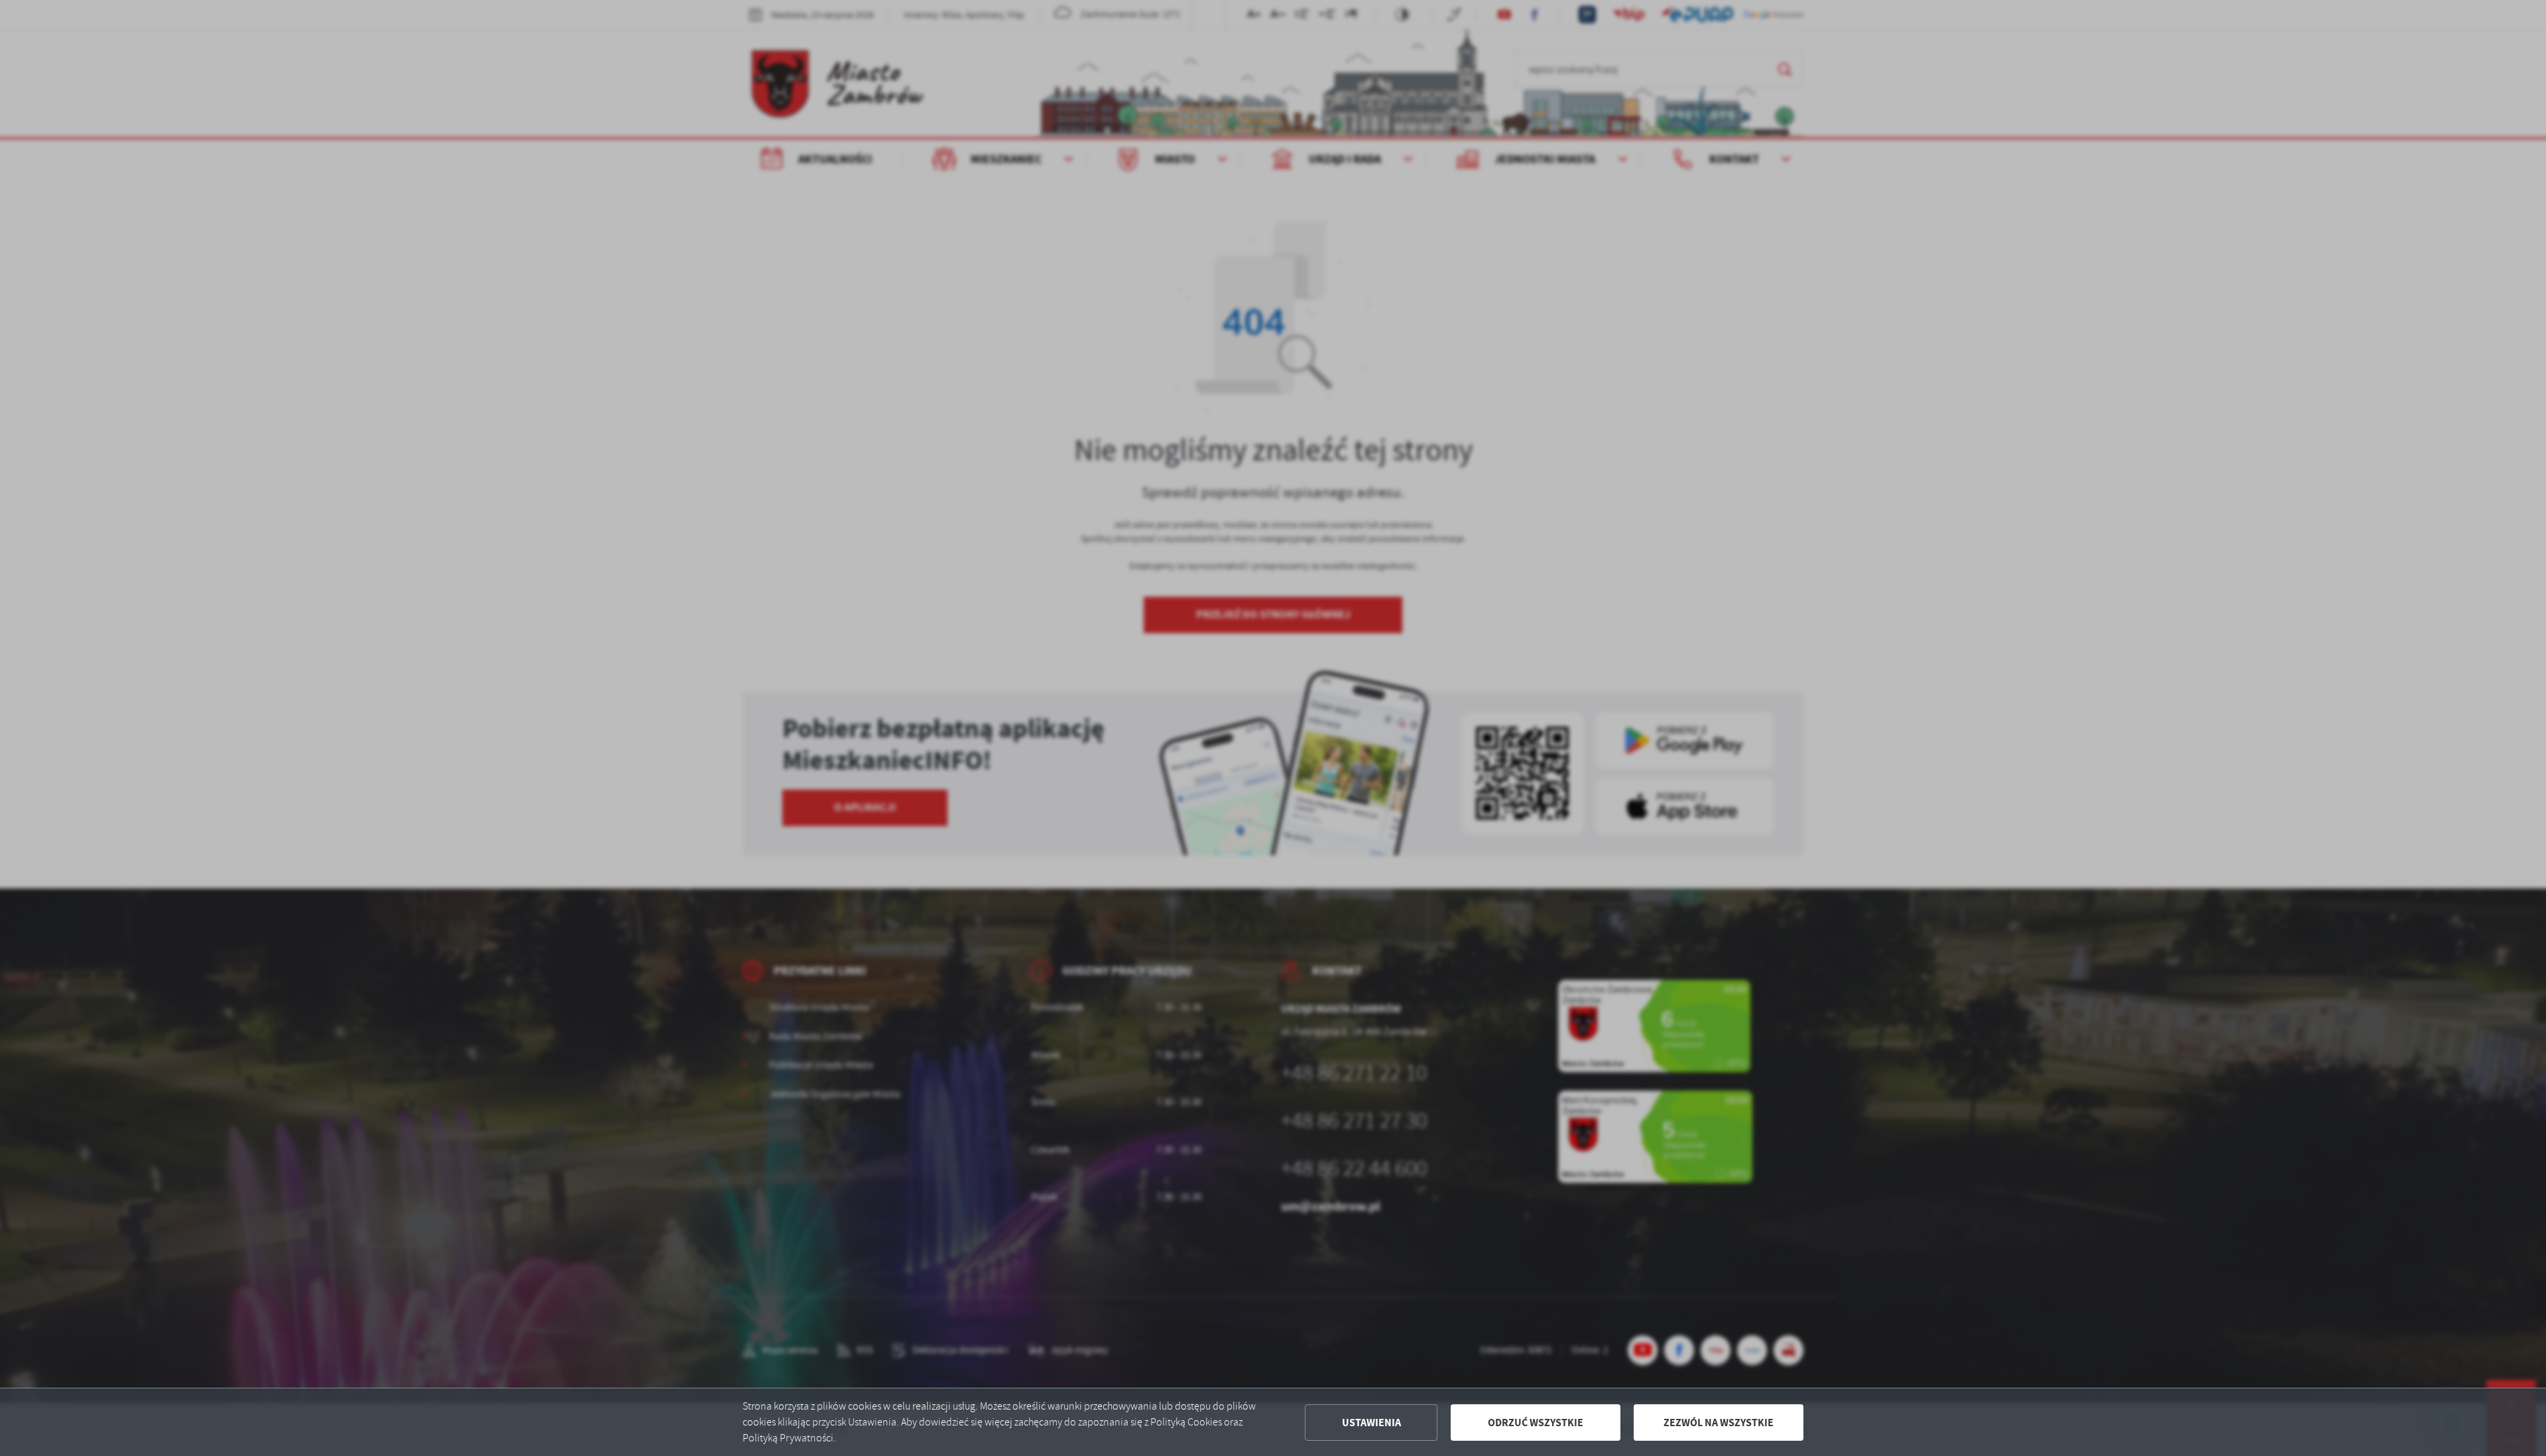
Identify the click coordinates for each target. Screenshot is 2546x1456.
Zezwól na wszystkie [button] (1719, 1423)
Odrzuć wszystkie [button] (1536, 1423)
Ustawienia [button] (1371, 1423)
